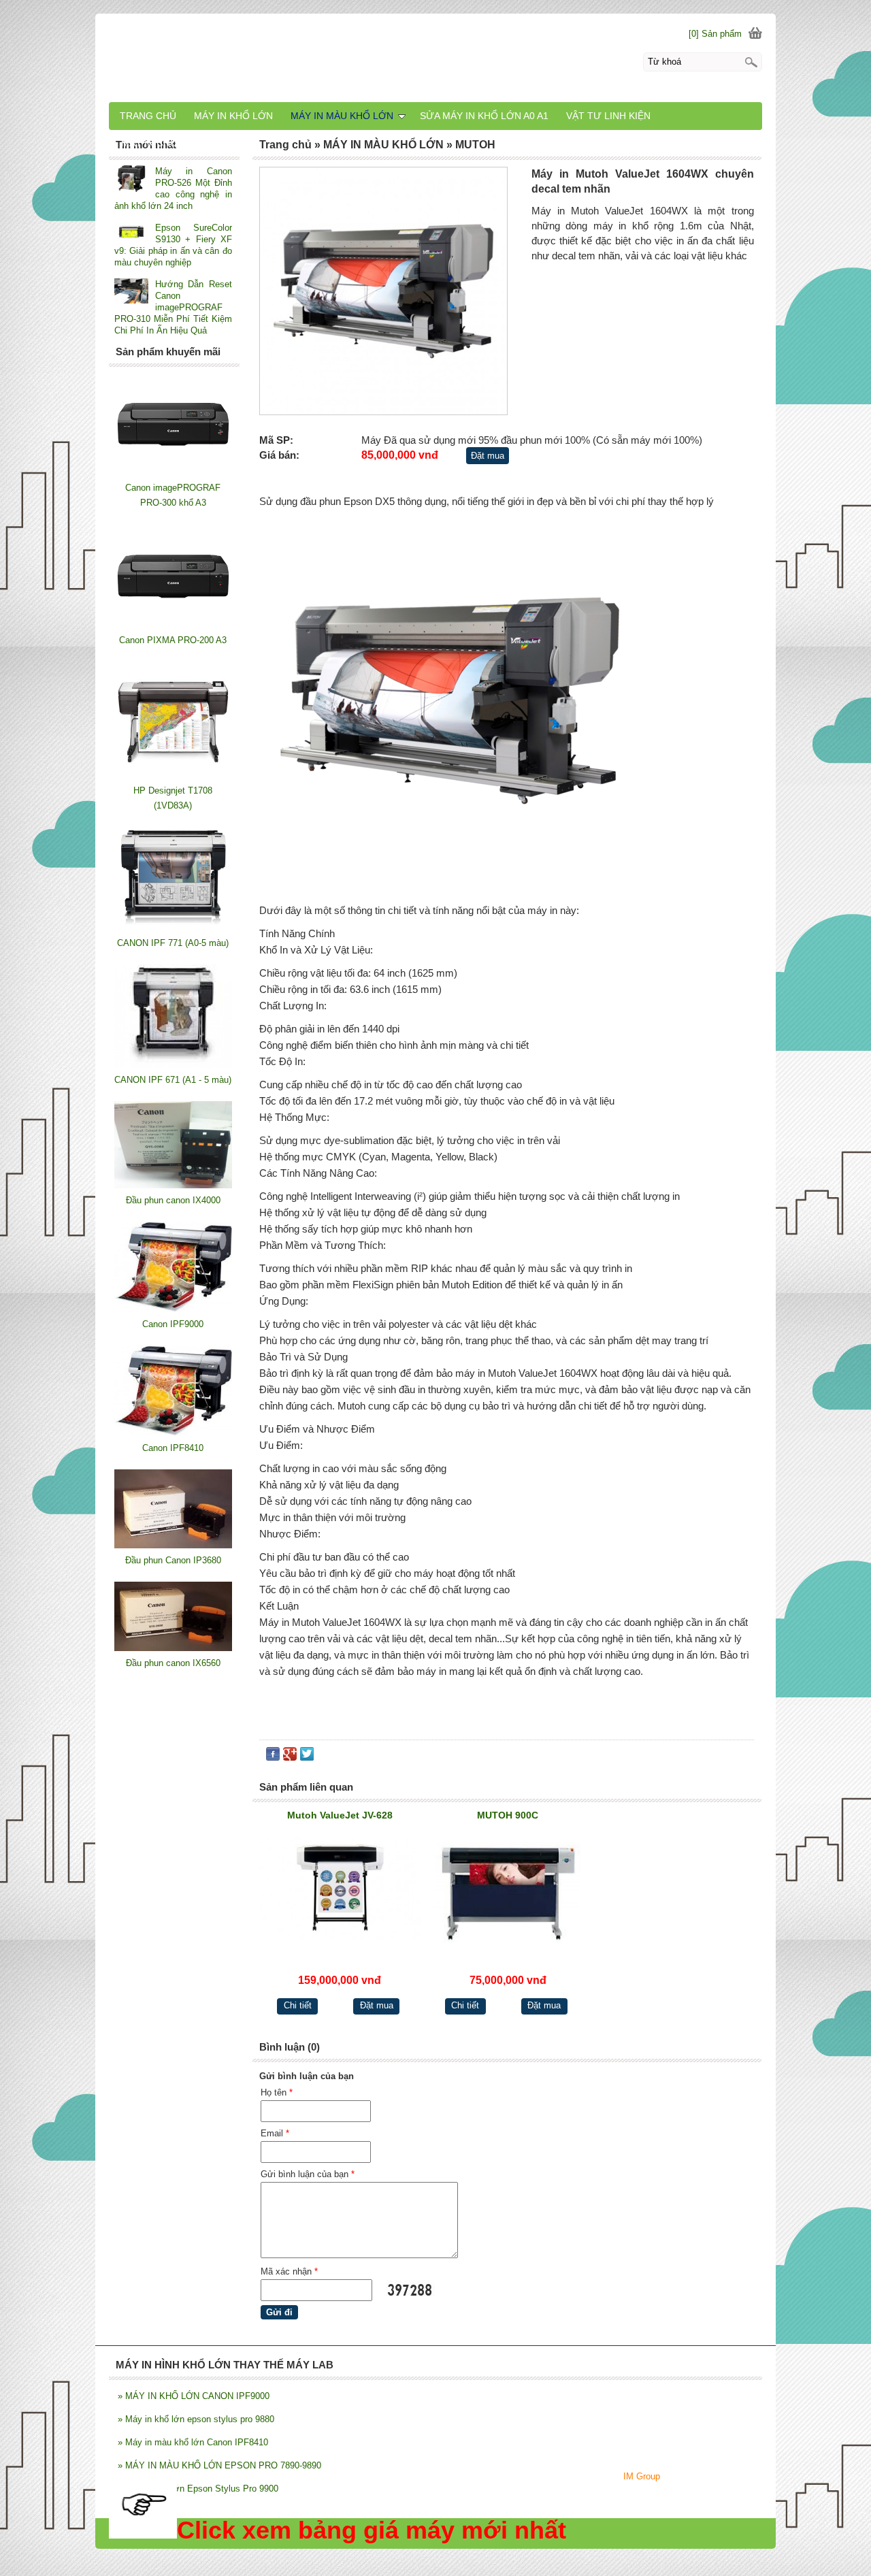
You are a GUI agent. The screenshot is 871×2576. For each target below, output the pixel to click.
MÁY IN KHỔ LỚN (233, 116)
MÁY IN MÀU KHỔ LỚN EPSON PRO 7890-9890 (219, 2465)
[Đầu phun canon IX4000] (173, 1185)
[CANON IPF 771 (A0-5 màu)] (173, 928)
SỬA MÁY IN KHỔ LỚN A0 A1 (484, 116)
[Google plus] (290, 1757)
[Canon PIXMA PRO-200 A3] (173, 625)
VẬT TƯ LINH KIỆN (608, 116)
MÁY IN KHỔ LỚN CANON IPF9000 (194, 2396)
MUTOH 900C (508, 1815)
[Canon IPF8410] (173, 1433)
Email (275, 2133)
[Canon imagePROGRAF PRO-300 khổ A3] (173, 473)
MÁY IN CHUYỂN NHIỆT (174, 143)
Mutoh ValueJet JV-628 (340, 1815)
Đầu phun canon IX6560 (173, 1663)
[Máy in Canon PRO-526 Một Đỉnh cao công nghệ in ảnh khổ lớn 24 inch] (131, 180)
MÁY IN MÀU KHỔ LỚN (342, 116)
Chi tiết (298, 2005)
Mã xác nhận (289, 2271)
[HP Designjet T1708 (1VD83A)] (173, 776)
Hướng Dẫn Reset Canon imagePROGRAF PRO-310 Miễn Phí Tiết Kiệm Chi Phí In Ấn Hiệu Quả (173, 307)
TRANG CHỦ (148, 116)
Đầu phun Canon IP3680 (173, 1560)
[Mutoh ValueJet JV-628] (340, 1892)
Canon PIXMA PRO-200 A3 (173, 640)
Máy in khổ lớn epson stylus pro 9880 (196, 2419)
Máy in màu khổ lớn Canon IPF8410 (193, 2442)
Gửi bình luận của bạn (308, 2174)
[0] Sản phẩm (715, 34)
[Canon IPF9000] (173, 1309)
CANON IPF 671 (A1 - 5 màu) (173, 1080)
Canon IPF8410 (173, 1448)
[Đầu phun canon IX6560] (173, 1648)
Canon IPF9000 (173, 1324)
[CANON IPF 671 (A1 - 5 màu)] (173, 1065)
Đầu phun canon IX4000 (173, 1200)
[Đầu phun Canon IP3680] (173, 1545)
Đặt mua (488, 456)
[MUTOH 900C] (508, 1892)
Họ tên (277, 2092)
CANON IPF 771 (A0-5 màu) (173, 943)
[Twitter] (307, 1757)
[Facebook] (273, 1757)
